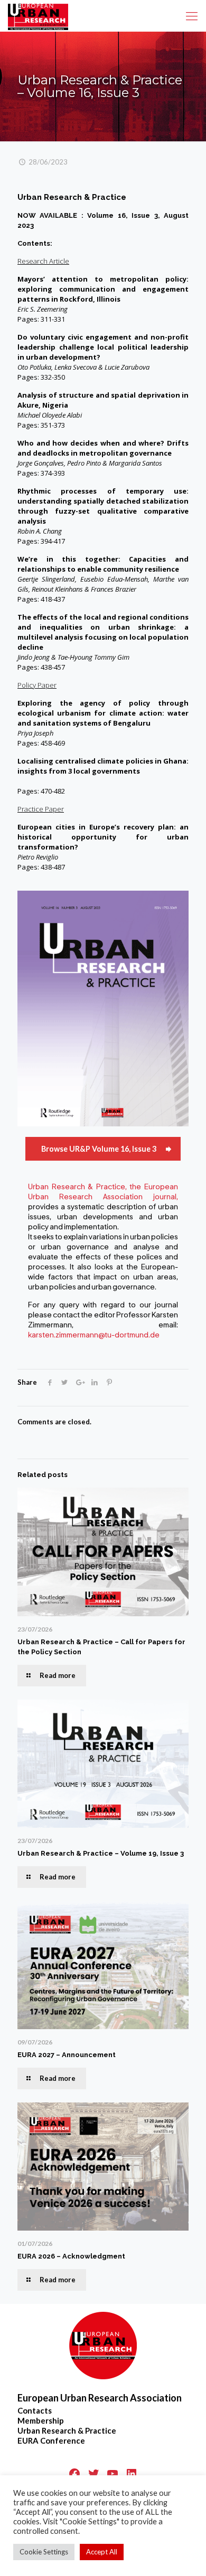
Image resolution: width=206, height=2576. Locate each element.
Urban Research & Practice (67, 2430)
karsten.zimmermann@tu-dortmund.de (94, 1335)
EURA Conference (51, 2440)
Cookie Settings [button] (44, 2552)
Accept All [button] (102, 2552)
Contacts (35, 2410)
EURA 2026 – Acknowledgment (71, 2256)
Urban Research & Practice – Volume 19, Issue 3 (101, 1853)
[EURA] (38, 16)
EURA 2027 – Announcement (67, 2055)
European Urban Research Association (100, 2398)
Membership (41, 2420)
